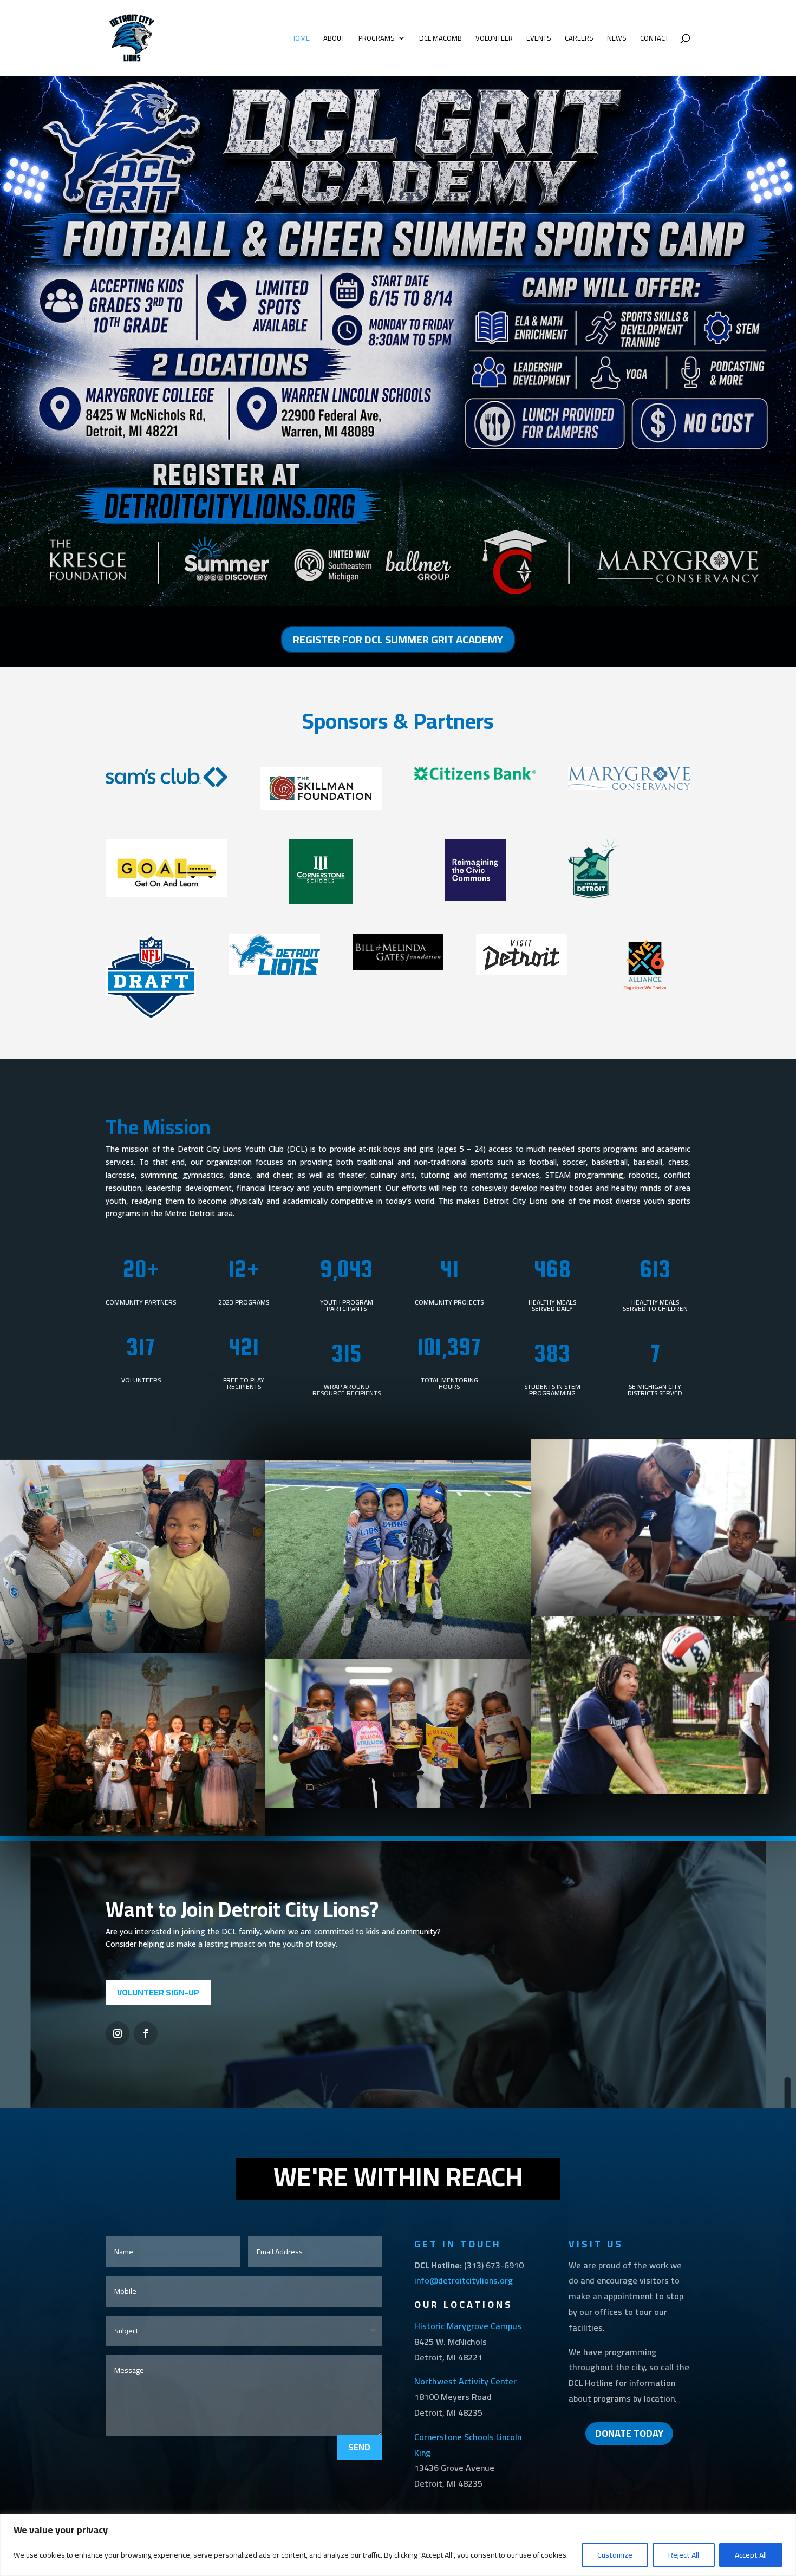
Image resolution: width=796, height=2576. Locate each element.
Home (300, 39)
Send (359, 2447)
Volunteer (494, 39)
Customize (615, 2555)
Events (539, 39)
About (334, 39)
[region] (398, 2545)
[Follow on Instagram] (118, 2033)
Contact (654, 39)
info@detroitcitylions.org (464, 2280)
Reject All (684, 2555)
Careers (579, 39)
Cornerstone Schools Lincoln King (468, 2445)
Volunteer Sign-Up (158, 1992)
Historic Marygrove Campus (468, 2326)
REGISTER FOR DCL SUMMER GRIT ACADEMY (398, 639)
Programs (377, 39)
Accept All (751, 2555)
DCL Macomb (441, 39)
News (617, 39)
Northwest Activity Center (465, 2381)
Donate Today (629, 2433)
